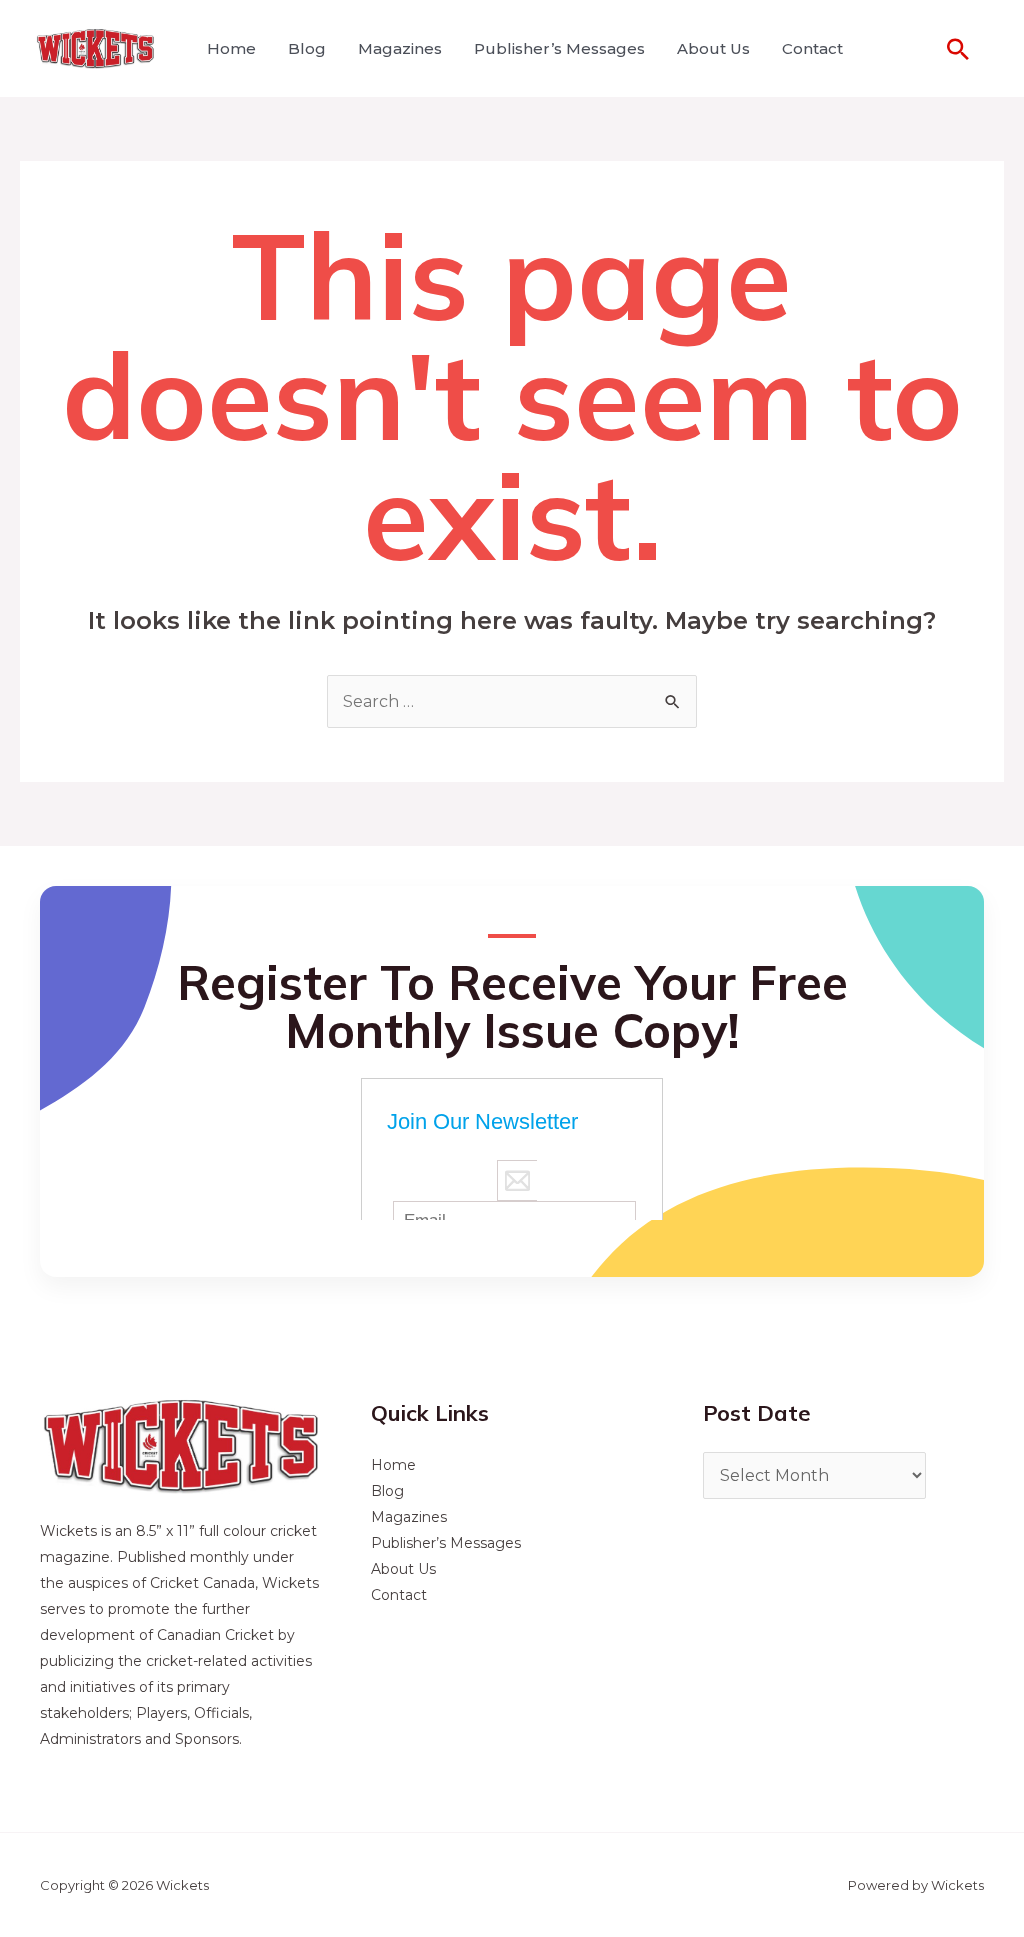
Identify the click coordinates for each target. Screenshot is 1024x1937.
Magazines (400, 48)
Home (231, 48)
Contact (812, 48)
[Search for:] (512, 701)
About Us (713, 48)
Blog (307, 48)
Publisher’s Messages (559, 48)
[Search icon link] (958, 49)
